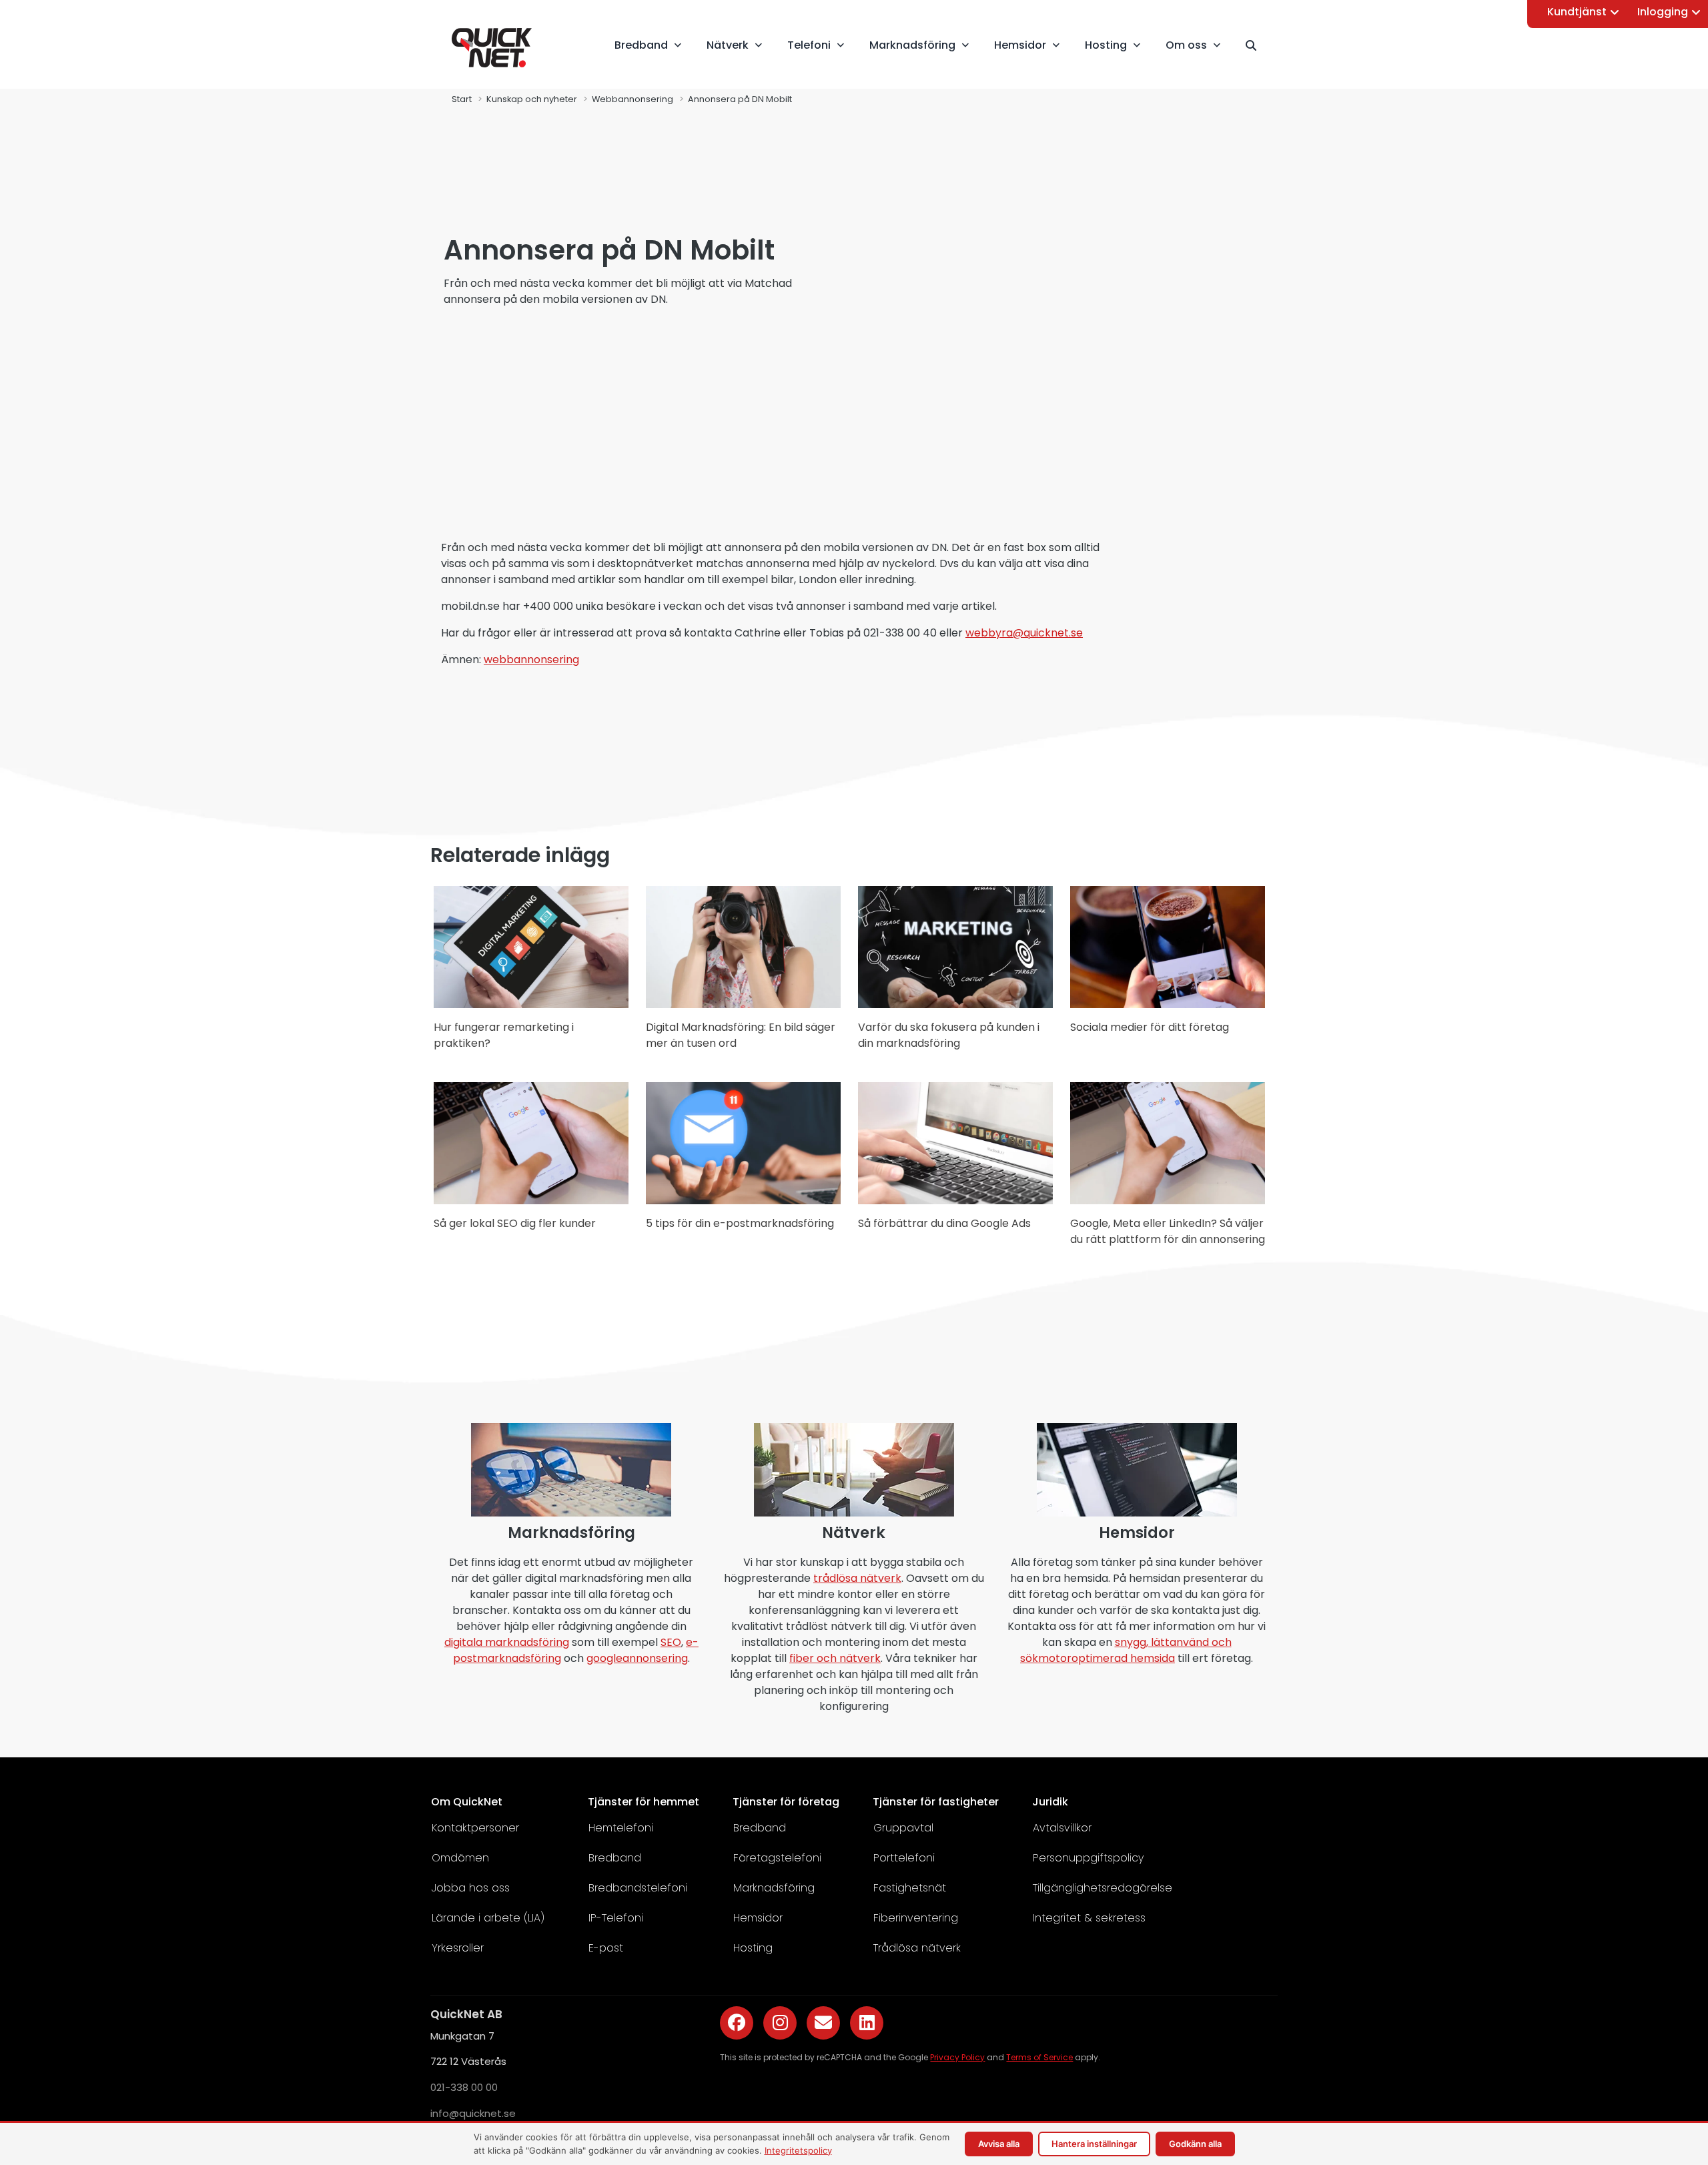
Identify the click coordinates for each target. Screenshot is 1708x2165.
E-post (606, 1948)
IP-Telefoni (616, 1918)
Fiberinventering (916, 1918)
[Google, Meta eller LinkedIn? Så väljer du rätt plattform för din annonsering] (1168, 1201)
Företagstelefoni (777, 1858)
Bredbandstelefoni (638, 1888)
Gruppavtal (903, 1828)
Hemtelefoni (621, 1828)
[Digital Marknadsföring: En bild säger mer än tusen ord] (743, 1004)
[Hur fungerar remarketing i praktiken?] (531, 1004)
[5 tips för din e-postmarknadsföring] (743, 1201)
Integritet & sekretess (1089, 1918)
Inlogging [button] (1663, 12)
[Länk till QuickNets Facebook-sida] (737, 2023)
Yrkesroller (458, 1948)
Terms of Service (1039, 2057)
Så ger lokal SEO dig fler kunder (515, 1223)
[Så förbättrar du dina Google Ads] (955, 1201)
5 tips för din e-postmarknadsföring (740, 1223)
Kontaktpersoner (475, 1828)
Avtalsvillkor (1062, 1828)
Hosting (753, 1948)
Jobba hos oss (471, 1888)
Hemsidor (758, 1918)
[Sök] (1257, 45)
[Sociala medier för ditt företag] (1168, 1004)
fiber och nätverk (835, 1658)
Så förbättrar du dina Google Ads (944, 1223)
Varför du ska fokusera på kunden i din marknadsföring (949, 1035)
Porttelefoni (904, 1858)
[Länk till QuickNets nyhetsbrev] (823, 2023)
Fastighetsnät (910, 1888)
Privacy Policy (957, 2057)
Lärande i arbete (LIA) (488, 1918)
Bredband (615, 1858)
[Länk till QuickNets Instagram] (780, 2023)
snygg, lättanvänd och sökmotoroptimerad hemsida (1126, 1650)
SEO (671, 1642)
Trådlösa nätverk (917, 1948)
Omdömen (460, 1858)
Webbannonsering (632, 99)
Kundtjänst (1577, 12)
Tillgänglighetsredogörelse (1103, 1888)
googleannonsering (637, 1658)
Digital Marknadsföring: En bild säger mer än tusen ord (741, 1035)
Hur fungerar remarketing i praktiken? (504, 1035)
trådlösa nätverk (857, 1578)
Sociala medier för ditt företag (1150, 1027)
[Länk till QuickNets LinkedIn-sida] (867, 2023)
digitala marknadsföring (507, 1642)
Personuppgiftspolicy (1088, 1858)
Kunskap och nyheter (532, 99)
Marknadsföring (774, 1888)
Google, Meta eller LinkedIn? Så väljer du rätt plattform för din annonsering (1168, 1231)
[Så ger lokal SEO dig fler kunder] (531, 1201)
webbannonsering (531, 660)
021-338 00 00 (464, 2087)
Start (462, 99)
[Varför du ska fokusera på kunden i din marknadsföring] (955, 1004)
